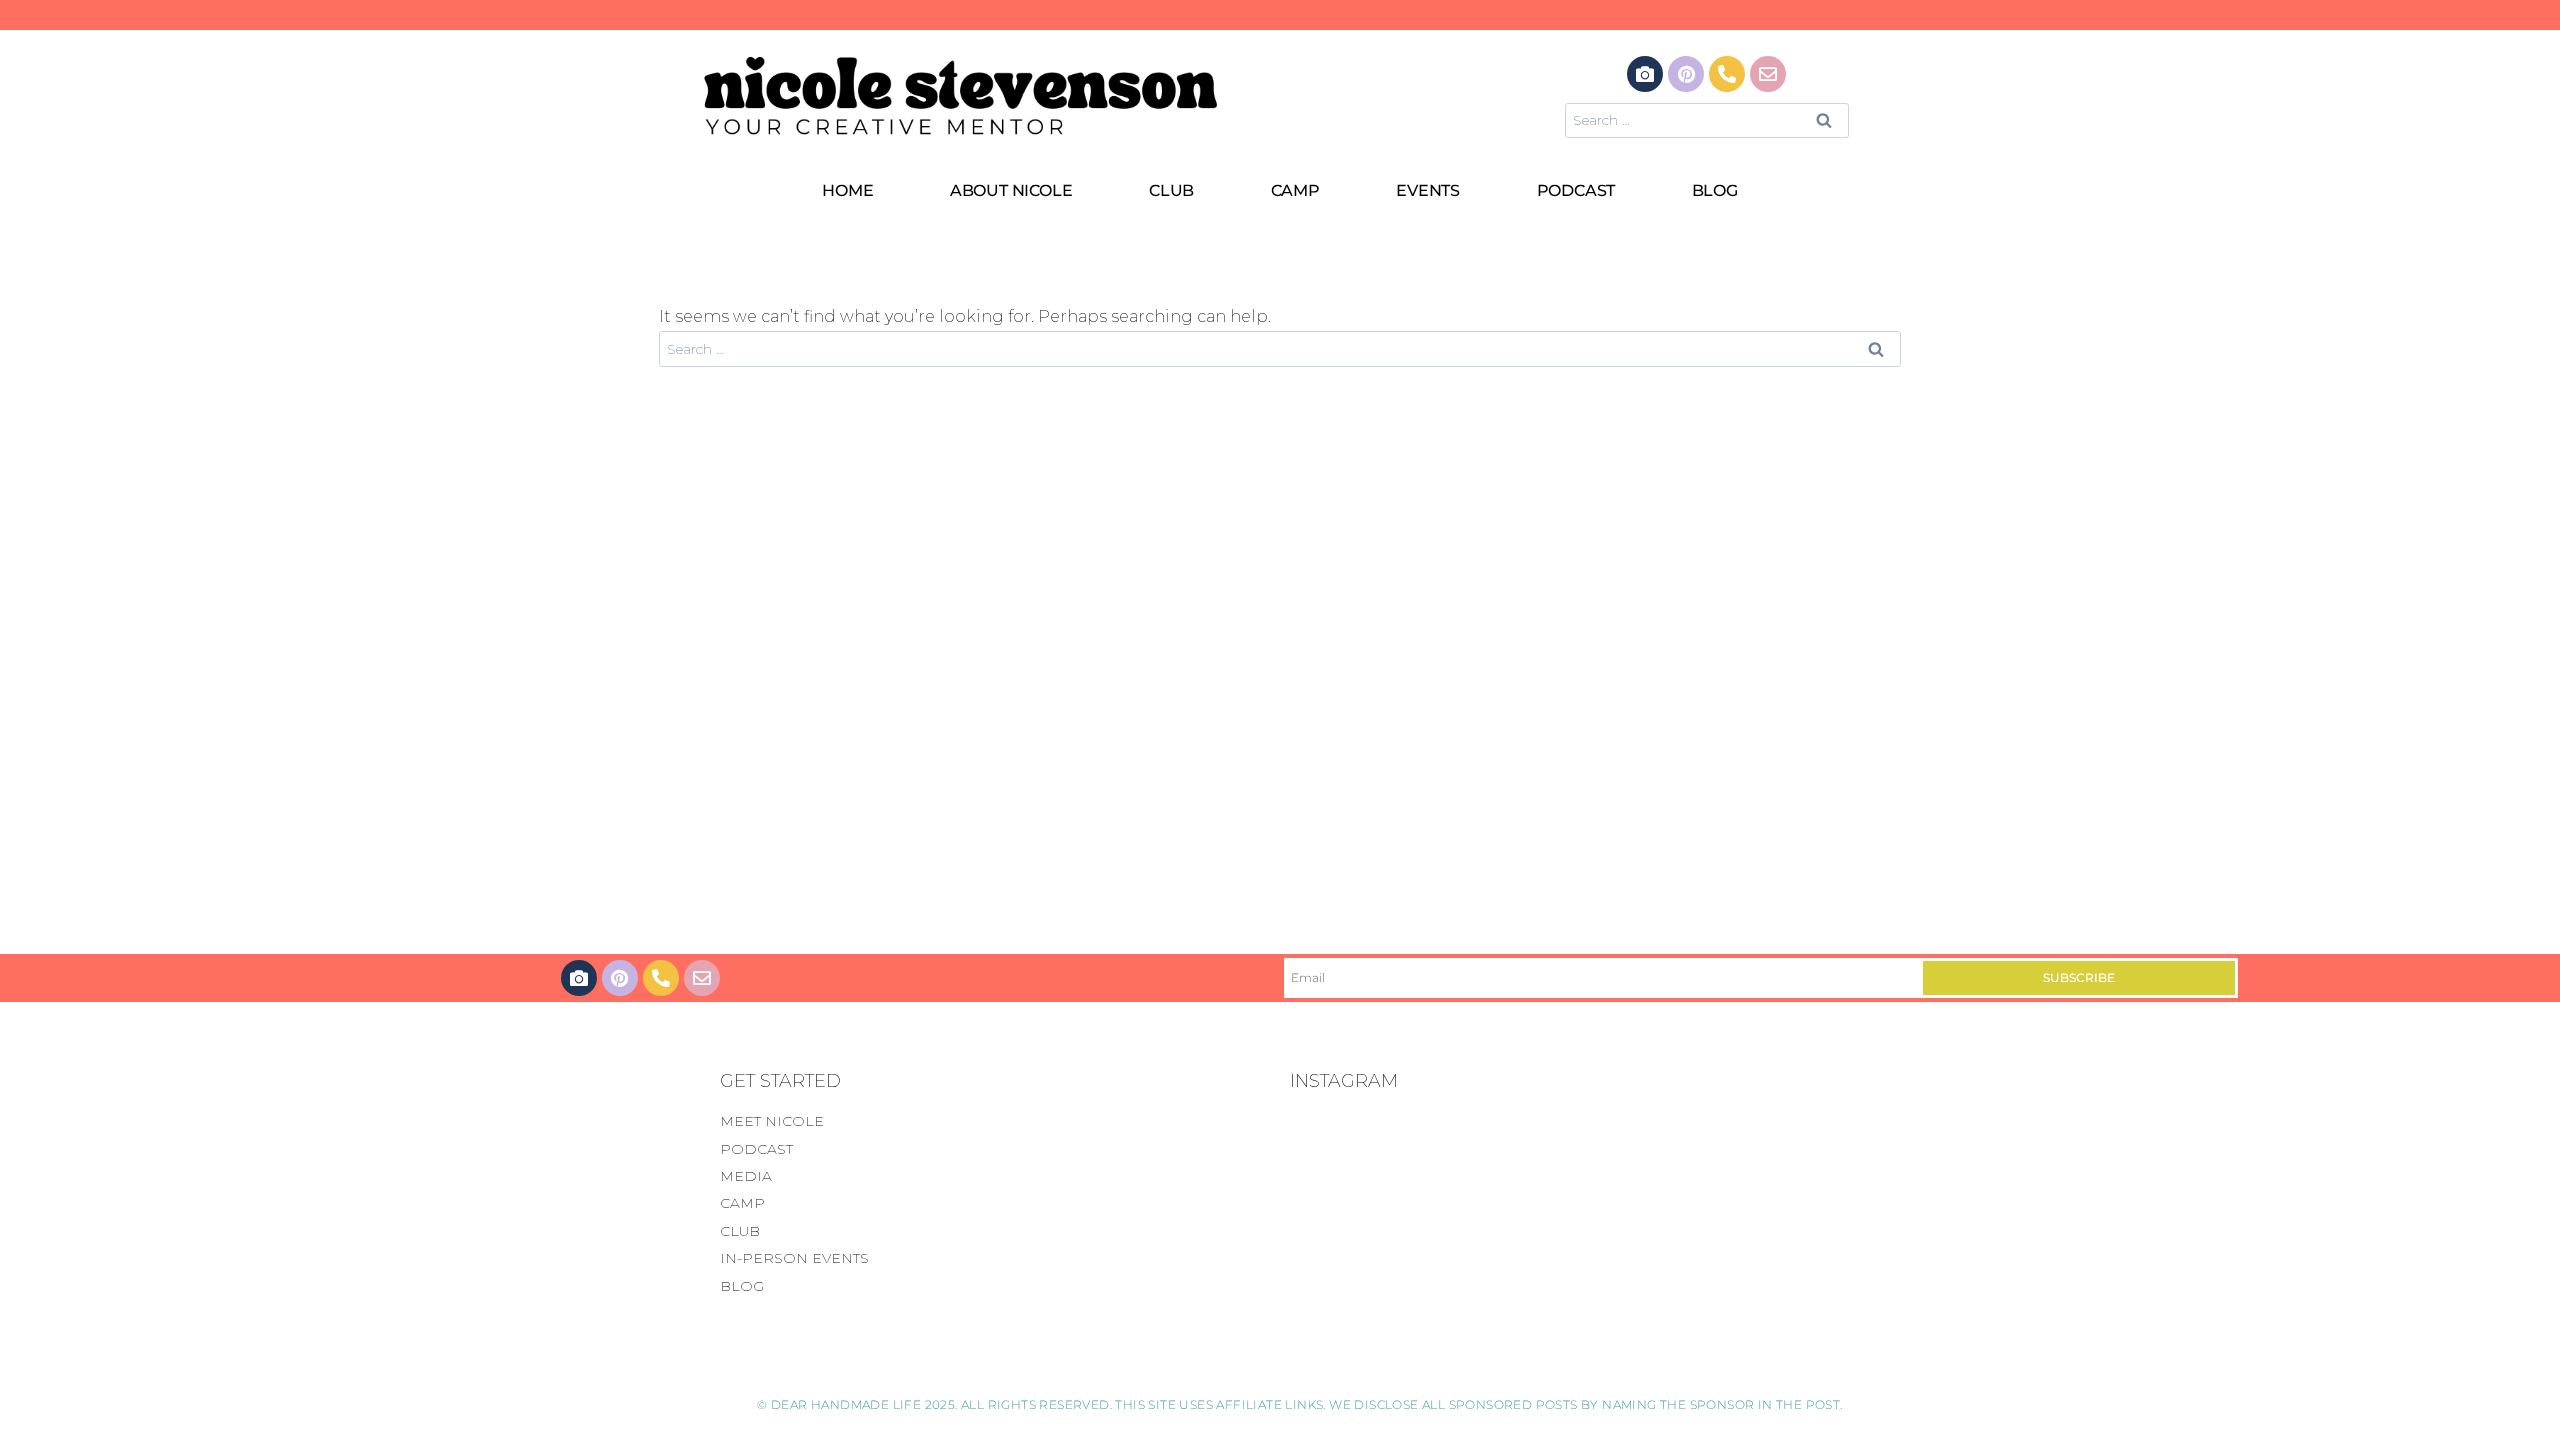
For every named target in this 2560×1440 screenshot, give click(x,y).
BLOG (1715, 190)
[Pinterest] (1686, 74)
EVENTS (1428, 190)
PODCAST (1576, 190)
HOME (847, 190)
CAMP (1295, 190)
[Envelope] (1768, 74)
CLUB (1171, 190)
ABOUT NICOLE (1011, 190)
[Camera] (1645, 74)
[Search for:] (1707, 119)
